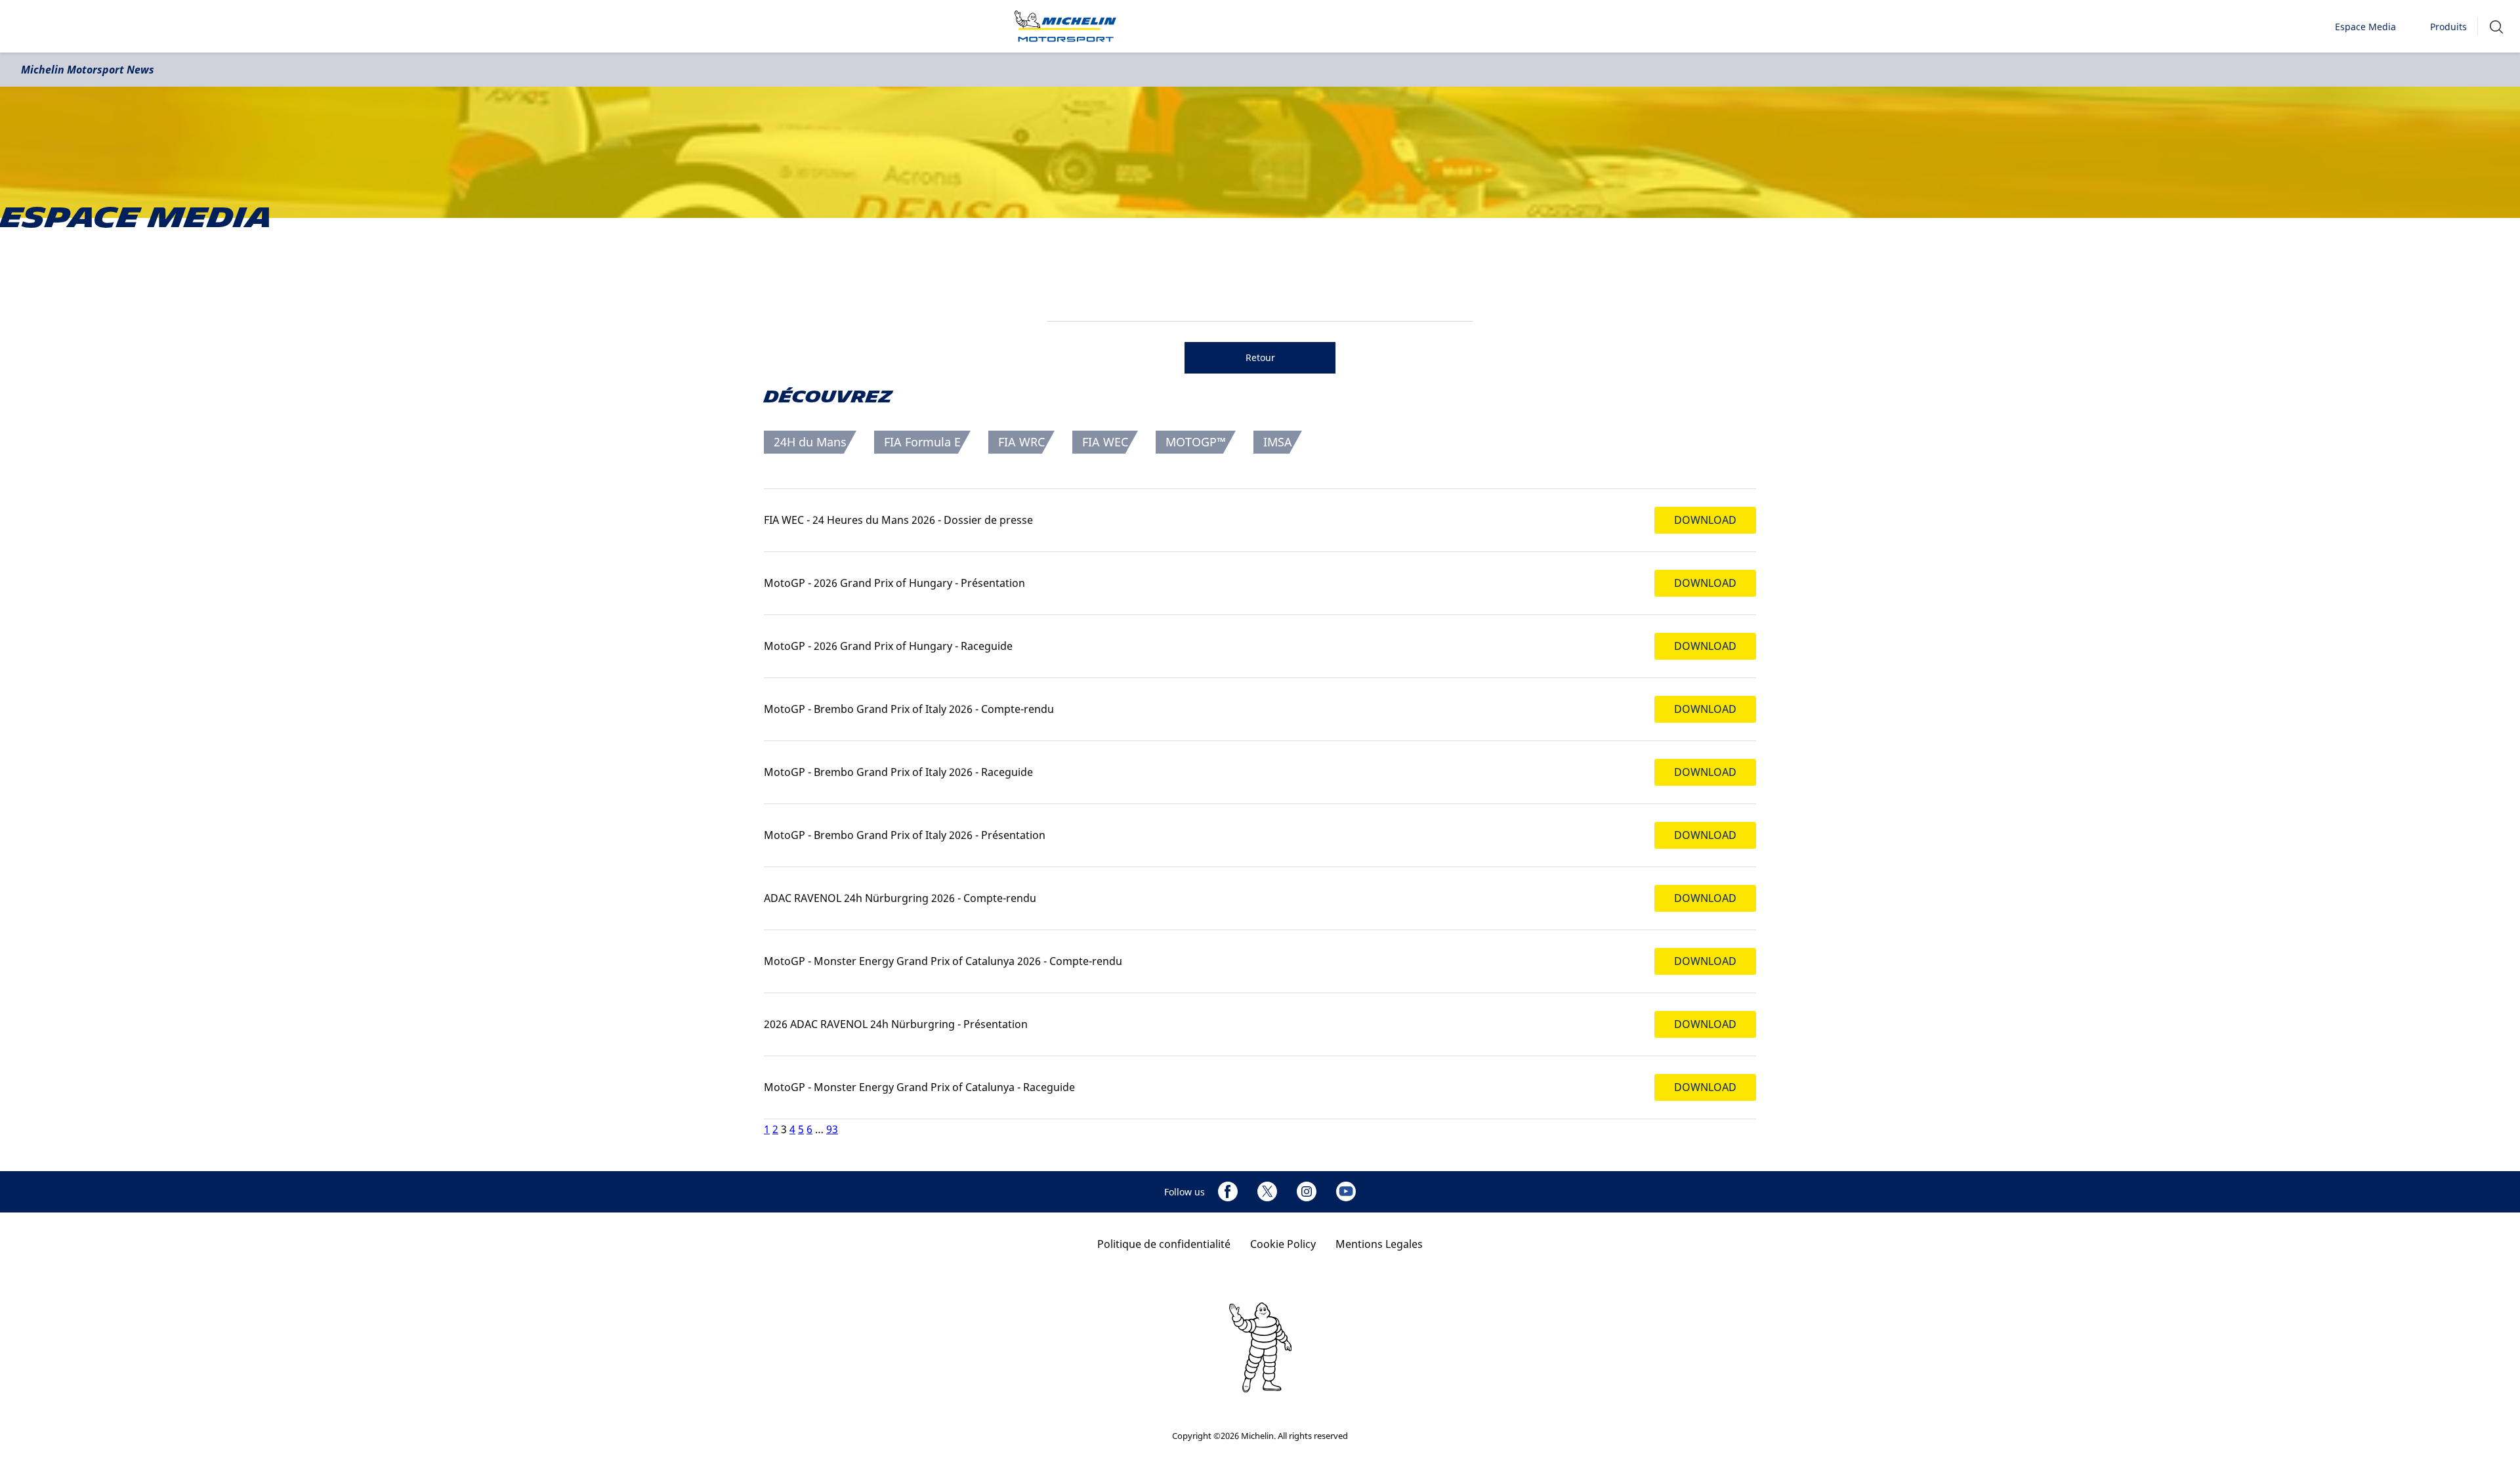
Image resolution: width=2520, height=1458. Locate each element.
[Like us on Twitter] (1267, 1191)
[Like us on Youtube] (1346, 1191)
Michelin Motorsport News (88, 70)
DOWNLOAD (1705, 520)
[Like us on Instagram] (1307, 1191)
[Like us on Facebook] (1228, 1191)
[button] (2496, 27)
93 (832, 1129)
